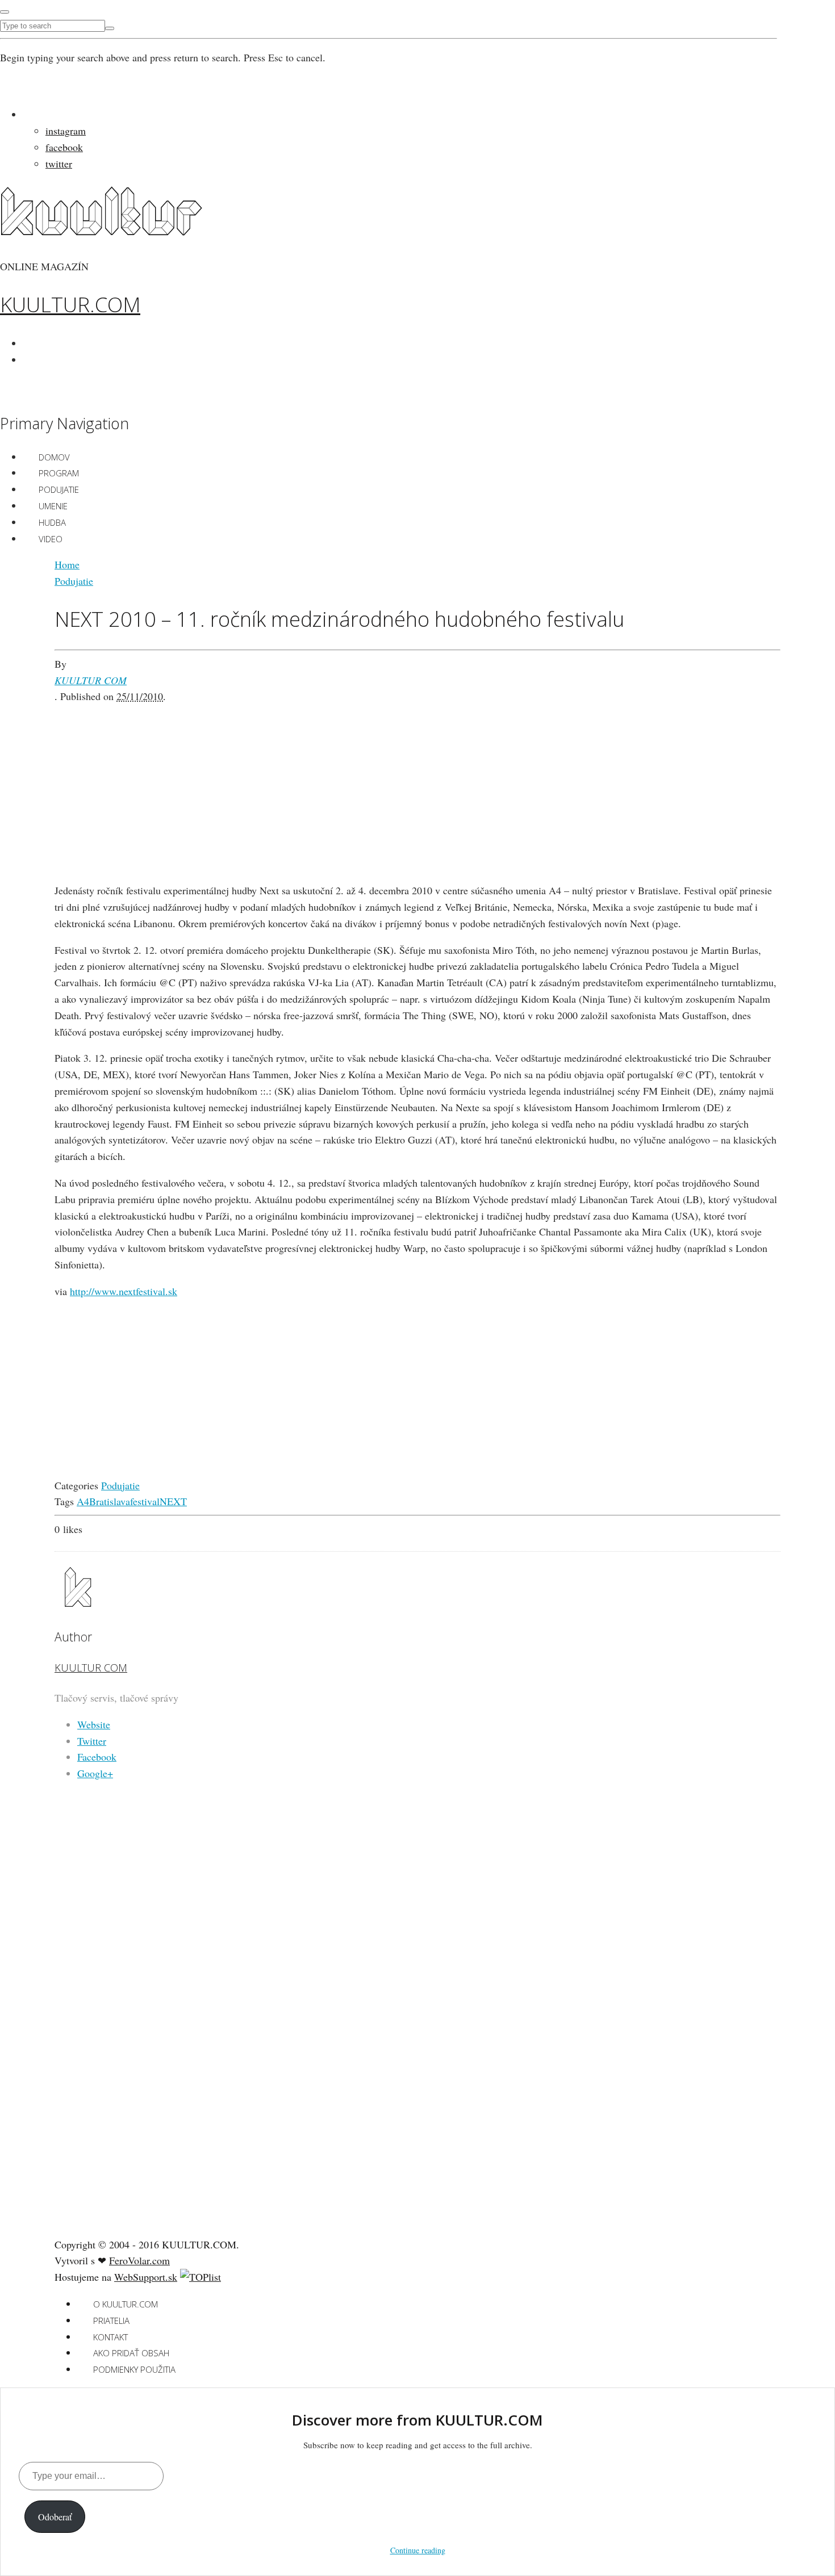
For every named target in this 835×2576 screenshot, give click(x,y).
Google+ (95, 1773)
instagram (66, 131)
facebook (64, 147)
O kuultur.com (126, 2304)
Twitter (92, 1741)
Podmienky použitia (134, 2369)
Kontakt (110, 2337)
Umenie (53, 506)
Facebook (97, 1757)
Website (94, 1724)
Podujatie (59, 489)
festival (145, 1501)
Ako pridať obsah (131, 2353)
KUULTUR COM (91, 680)
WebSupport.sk (146, 2277)
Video (51, 539)
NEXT (173, 1501)
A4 (83, 1501)
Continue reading (418, 2550)
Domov (54, 457)
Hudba (52, 522)
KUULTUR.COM (70, 305)
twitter (59, 164)
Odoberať (55, 2517)
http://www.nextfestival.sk (124, 1291)
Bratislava (110, 1501)
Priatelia (111, 2321)
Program (59, 473)
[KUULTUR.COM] (101, 229)
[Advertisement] (417, 784)
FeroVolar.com (139, 2260)
